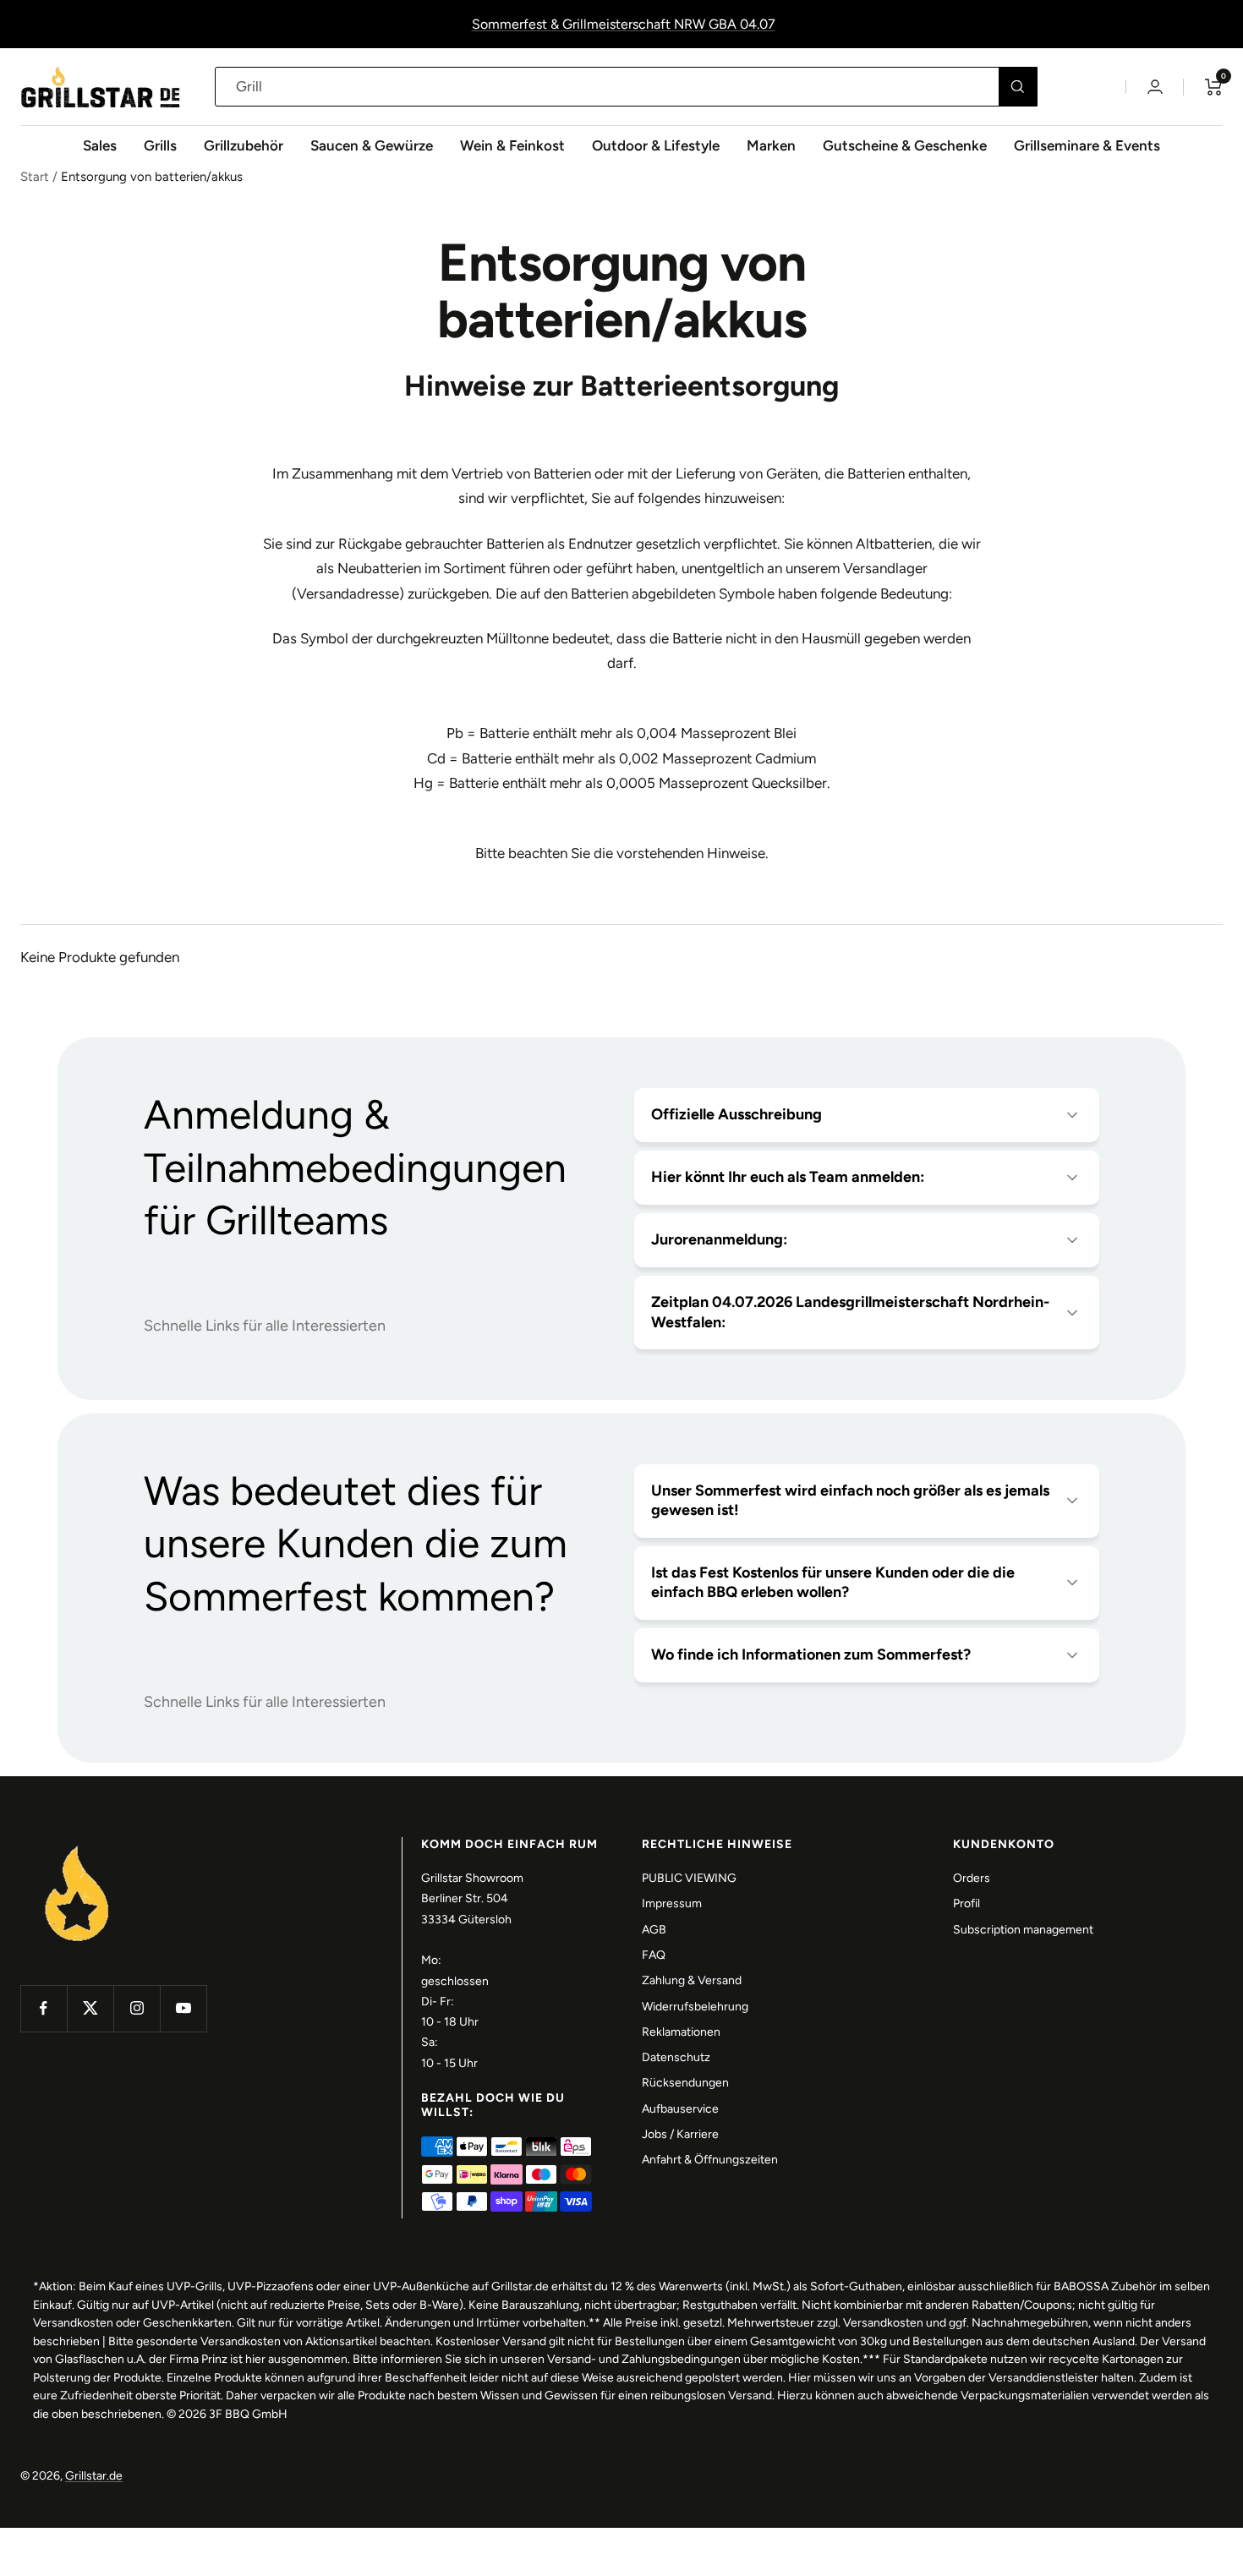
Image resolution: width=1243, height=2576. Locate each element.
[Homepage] (77, 1847)
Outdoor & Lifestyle (656, 145)
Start (35, 177)
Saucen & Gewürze (372, 145)
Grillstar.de (94, 2476)
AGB (654, 1930)
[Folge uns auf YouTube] (183, 2008)
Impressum (672, 1903)
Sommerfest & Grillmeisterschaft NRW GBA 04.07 (624, 24)
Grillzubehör (244, 145)
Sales (100, 145)
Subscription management (1023, 1930)
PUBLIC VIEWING (689, 1878)
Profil (966, 1903)
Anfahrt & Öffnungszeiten (710, 2160)
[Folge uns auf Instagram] (137, 2008)
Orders (972, 1878)
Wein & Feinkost (512, 145)
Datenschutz (676, 2057)
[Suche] (1018, 87)
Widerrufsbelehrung (695, 2007)
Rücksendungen (685, 2083)
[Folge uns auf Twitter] (90, 2008)
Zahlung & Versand (692, 1980)
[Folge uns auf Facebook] (44, 2008)
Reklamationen (681, 2032)
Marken (771, 145)
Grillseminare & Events (1087, 145)
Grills (160, 145)
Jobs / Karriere (680, 2134)
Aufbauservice (680, 2109)
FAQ (654, 1955)
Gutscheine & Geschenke (905, 145)
